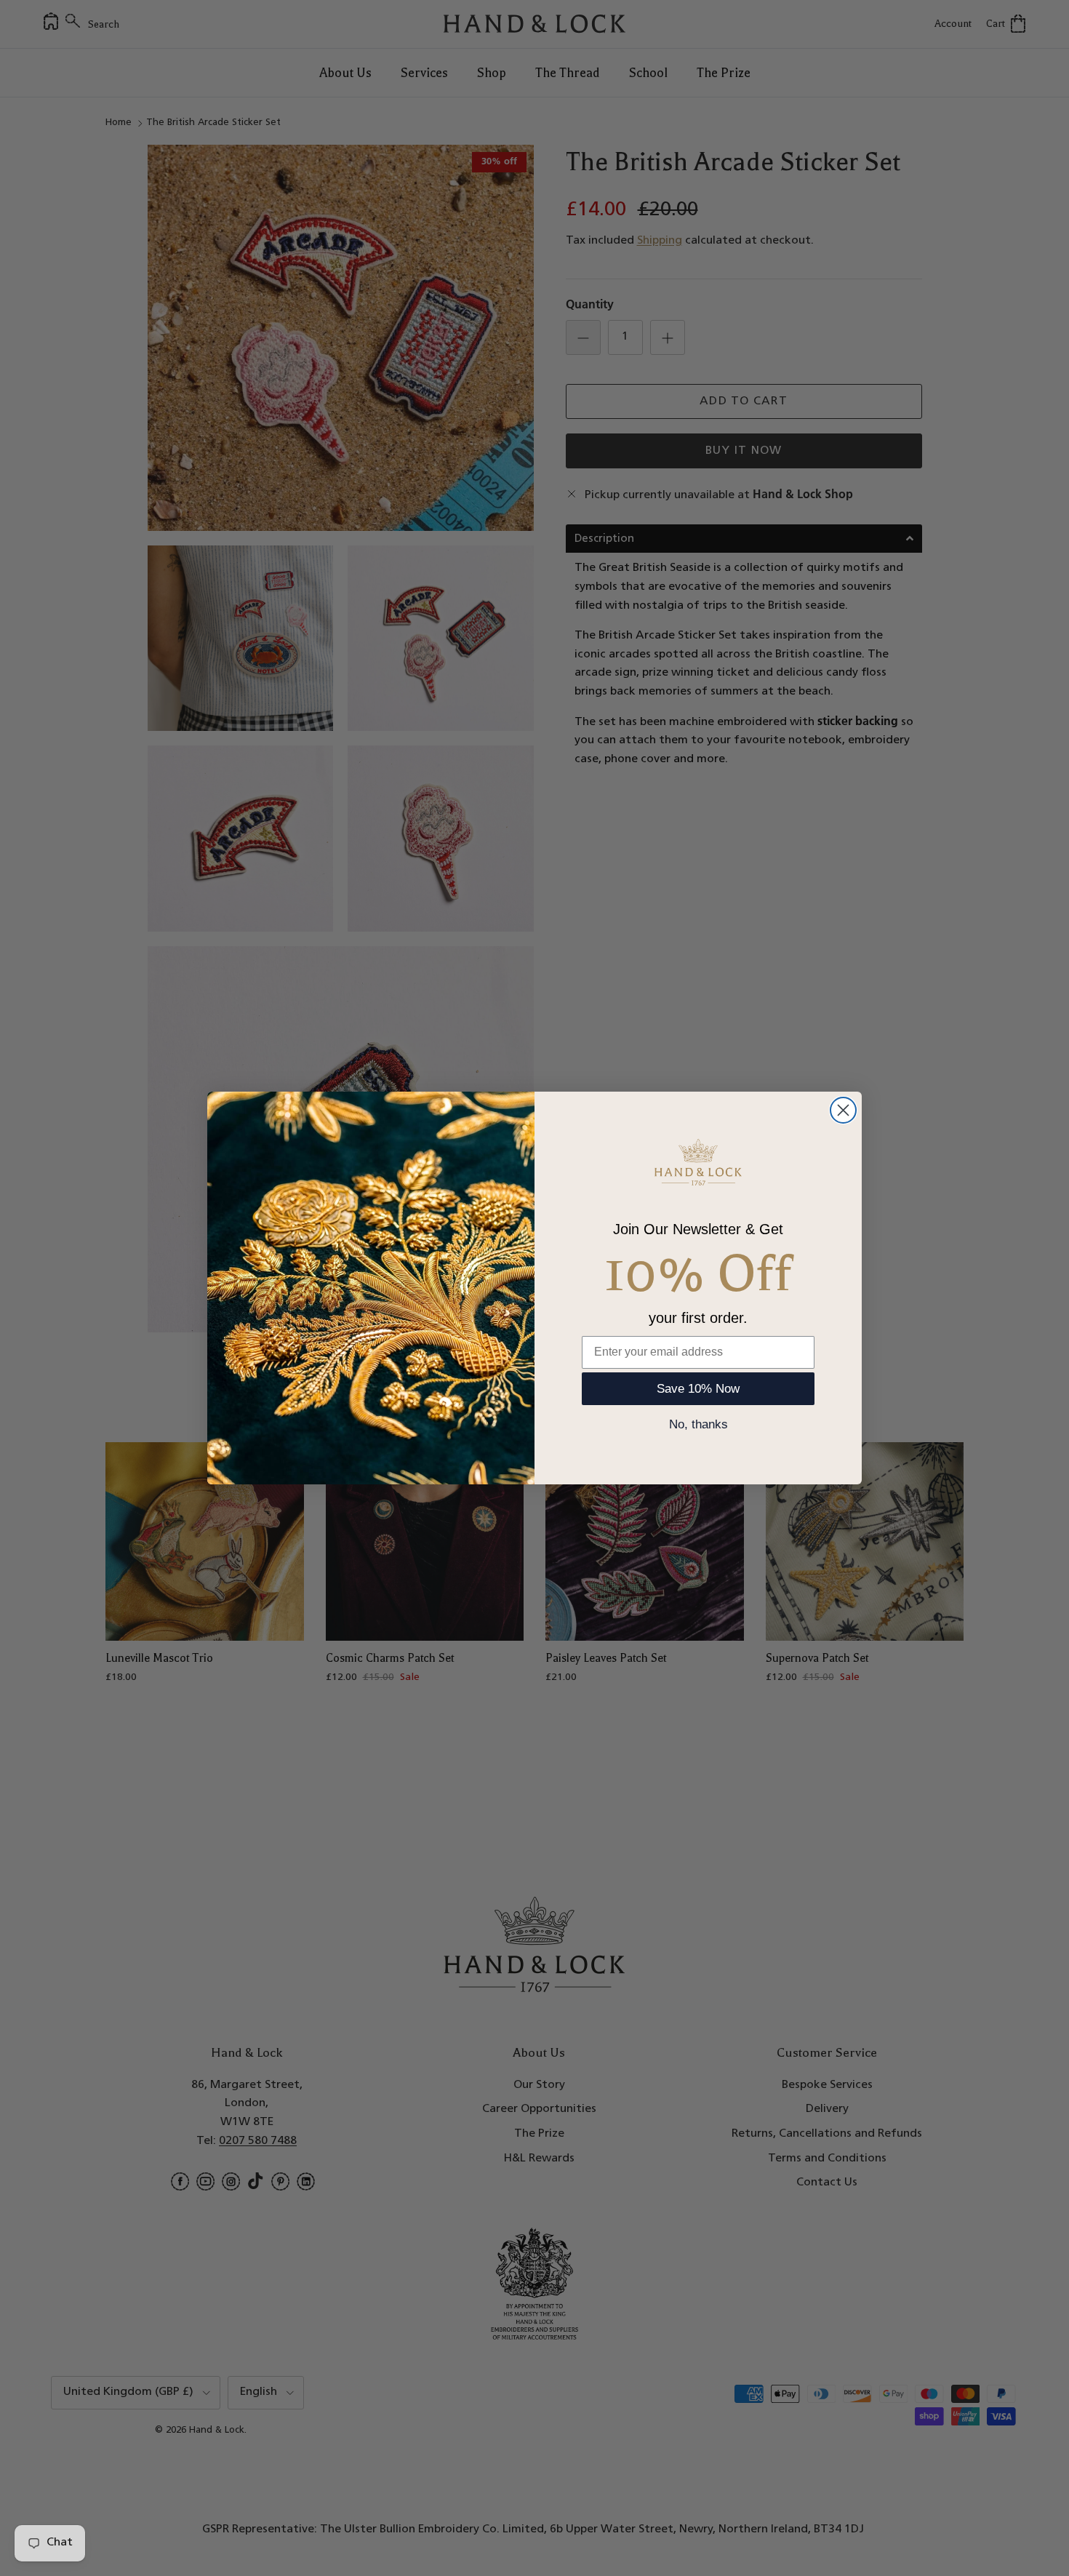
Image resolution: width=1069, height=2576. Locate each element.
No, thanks (698, 1424)
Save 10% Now (698, 1389)
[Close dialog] (843, 1110)
